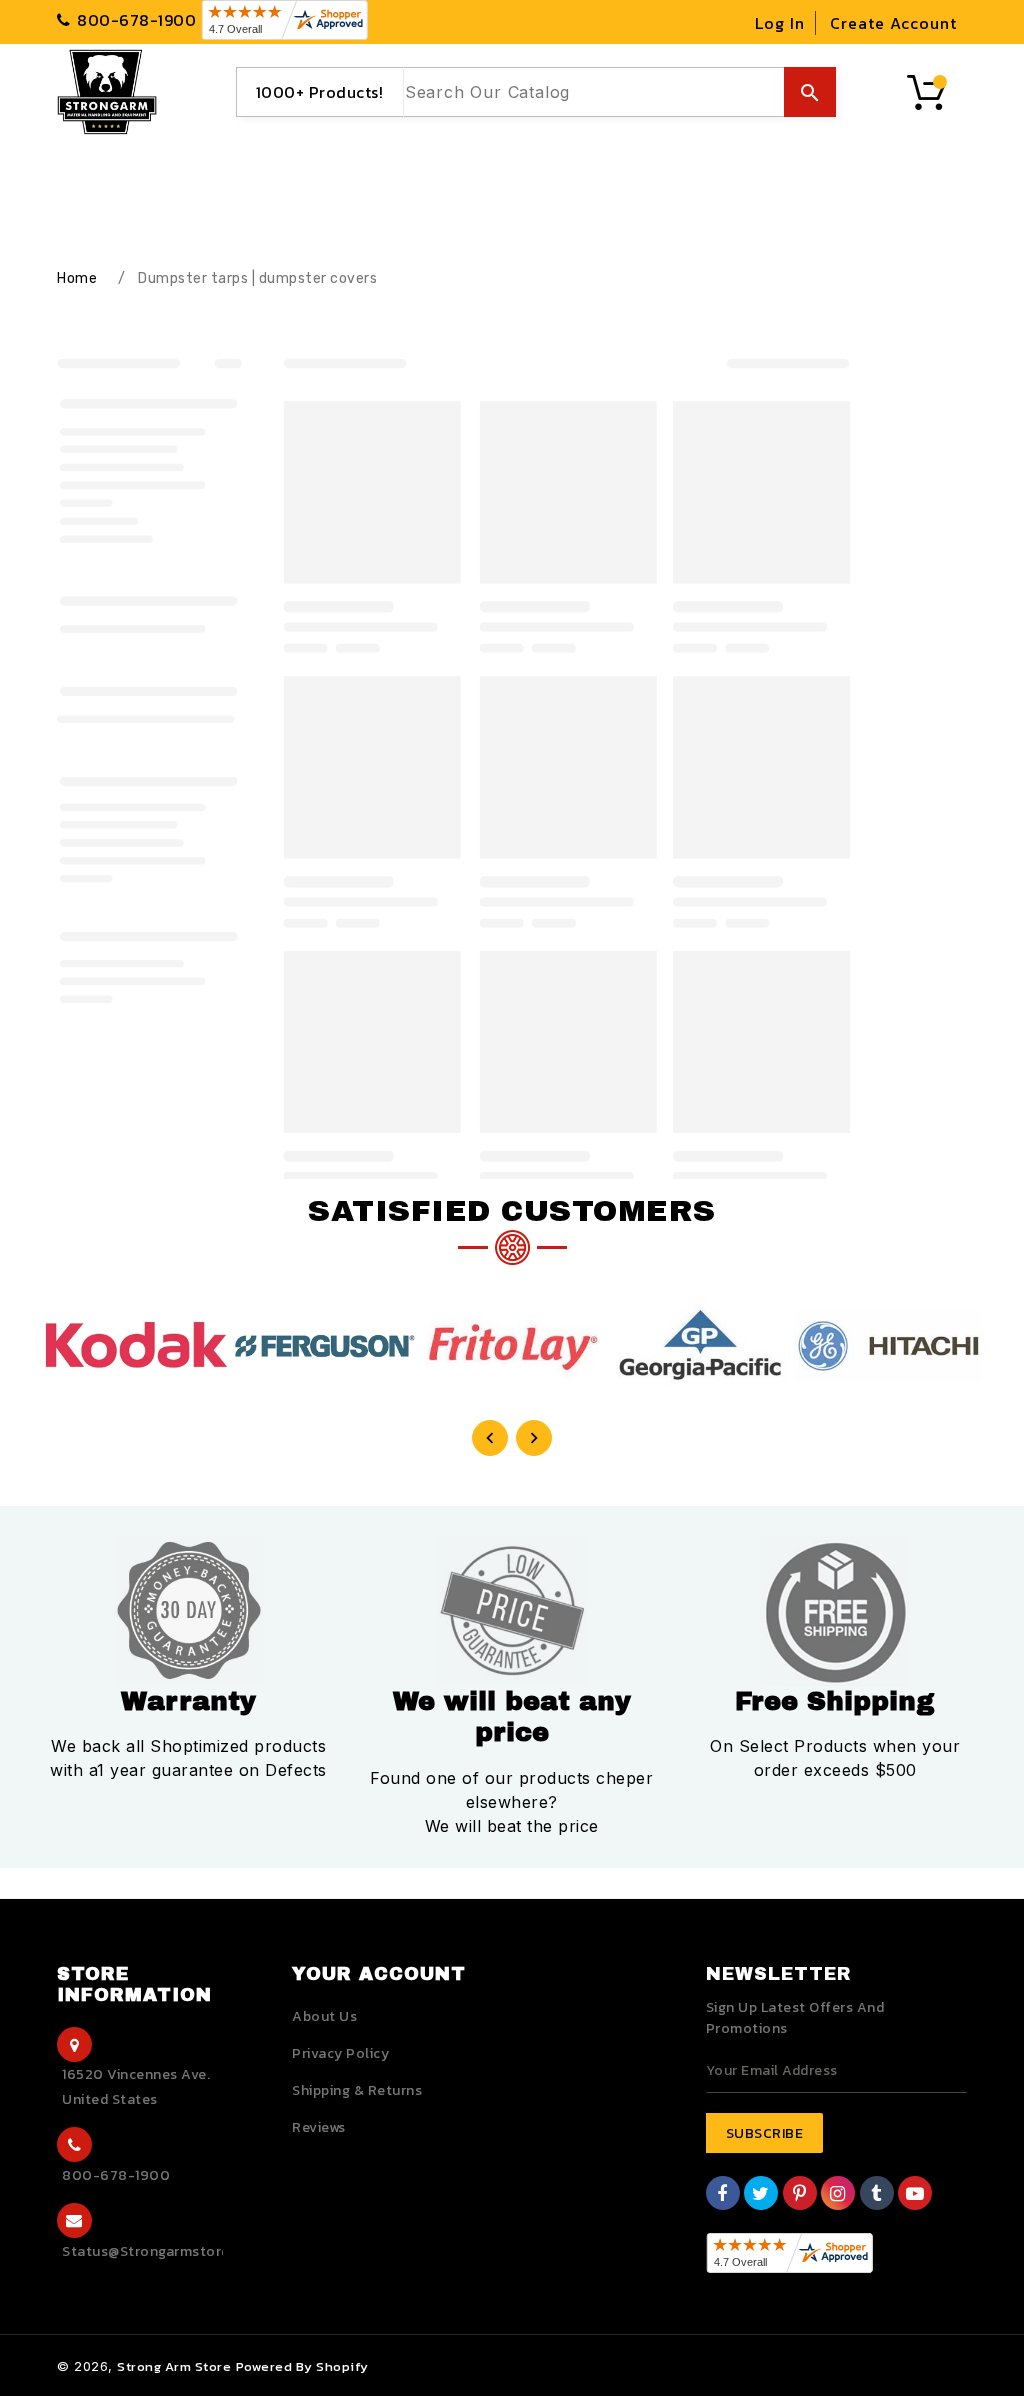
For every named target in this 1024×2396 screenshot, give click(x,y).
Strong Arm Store (174, 2366)
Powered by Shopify (302, 2366)
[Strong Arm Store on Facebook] (722, 2195)
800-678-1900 (116, 2175)
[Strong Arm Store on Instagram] (838, 2195)
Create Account (893, 23)
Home (77, 278)
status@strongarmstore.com (163, 2251)
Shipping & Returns (357, 2090)
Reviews (319, 2127)
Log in (780, 23)
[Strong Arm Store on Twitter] (761, 2195)
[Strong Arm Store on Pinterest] (800, 2195)
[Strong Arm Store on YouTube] (915, 2195)
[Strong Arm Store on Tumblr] (876, 2195)
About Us (324, 2016)
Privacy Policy (340, 2053)
